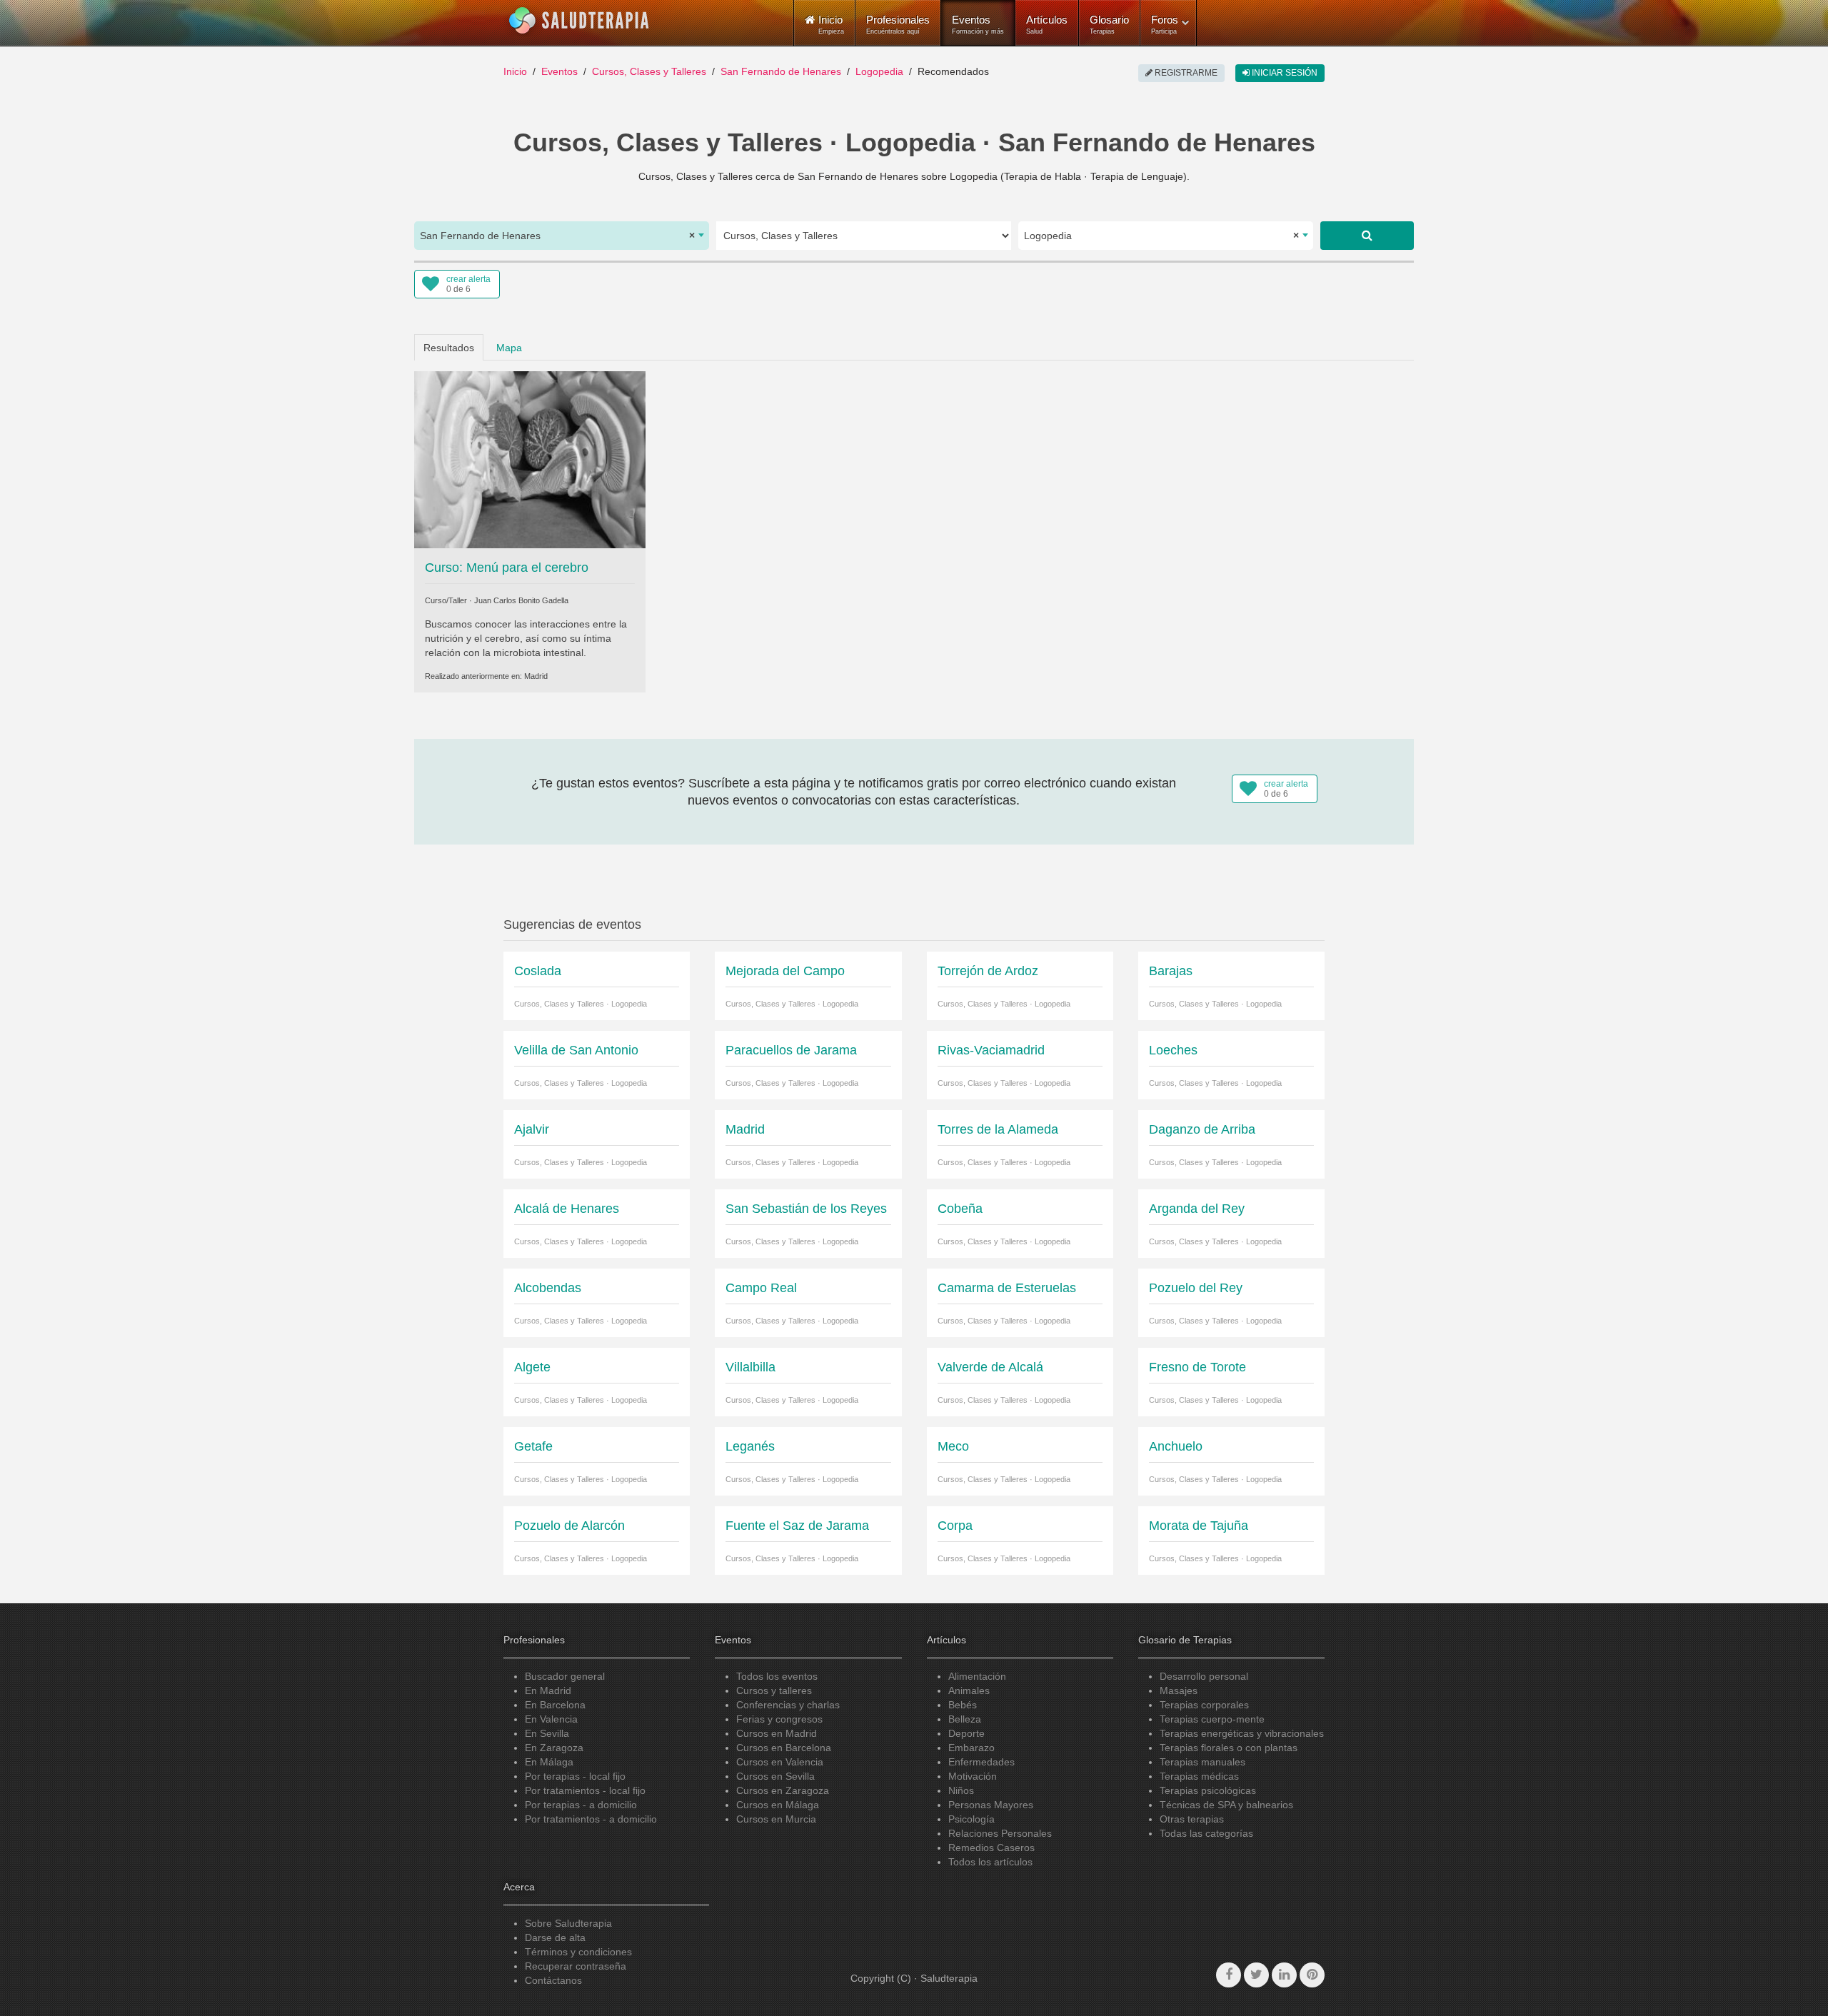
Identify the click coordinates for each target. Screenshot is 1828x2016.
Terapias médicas (1199, 1776)
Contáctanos (553, 1980)
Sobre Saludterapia (568, 1923)
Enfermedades (981, 1762)
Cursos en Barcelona (784, 1748)
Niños (961, 1790)
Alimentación (977, 1676)
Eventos (978, 24)
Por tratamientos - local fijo (585, 1790)
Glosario (1109, 24)
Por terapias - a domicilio (581, 1805)
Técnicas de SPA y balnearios (1226, 1805)
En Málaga (549, 1762)
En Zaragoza (554, 1748)
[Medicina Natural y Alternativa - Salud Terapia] (579, 21)
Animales (969, 1690)
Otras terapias (1192, 1819)
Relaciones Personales (1000, 1833)
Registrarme (1185, 73)
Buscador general (565, 1676)
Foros (1165, 24)
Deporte (966, 1733)
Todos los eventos (777, 1676)
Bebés (963, 1705)
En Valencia (551, 1719)
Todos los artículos (990, 1862)
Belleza (965, 1719)
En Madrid (548, 1690)
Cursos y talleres (774, 1690)
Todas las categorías (1206, 1833)
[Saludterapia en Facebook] (1229, 1975)
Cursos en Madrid (777, 1733)
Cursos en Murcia (776, 1819)
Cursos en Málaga (778, 1805)
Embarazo (971, 1748)
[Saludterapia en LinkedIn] (1284, 1975)
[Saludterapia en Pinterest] (1312, 1975)
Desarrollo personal (1204, 1676)
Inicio (515, 71)
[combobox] (562, 236)
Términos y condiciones (578, 1952)
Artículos (1047, 24)
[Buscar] (1367, 236)
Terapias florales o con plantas (1229, 1748)
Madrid (536, 676)
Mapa (509, 348)
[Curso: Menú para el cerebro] (530, 458)
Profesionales (898, 24)
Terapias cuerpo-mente (1212, 1719)
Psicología (971, 1819)
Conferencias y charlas (788, 1705)
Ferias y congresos (779, 1719)
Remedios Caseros (991, 1848)
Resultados (449, 348)
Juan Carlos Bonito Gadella (521, 600)
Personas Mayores (991, 1805)
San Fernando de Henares (781, 71)
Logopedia (879, 71)
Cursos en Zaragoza (783, 1790)
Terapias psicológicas (1208, 1790)
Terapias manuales (1202, 1762)
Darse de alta (555, 1937)
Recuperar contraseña (576, 1966)
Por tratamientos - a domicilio (591, 1819)
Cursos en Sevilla (775, 1776)
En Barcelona (555, 1705)
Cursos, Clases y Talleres (649, 71)
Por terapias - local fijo (575, 1776)
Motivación (973, 1776)
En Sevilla (547, 1733)
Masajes (1179, 1690)
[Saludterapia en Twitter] (1256, 1975)
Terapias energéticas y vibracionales (1242, 1733)
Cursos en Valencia (780, 1762)
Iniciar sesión (1284, 73)
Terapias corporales (1204, 1705)
